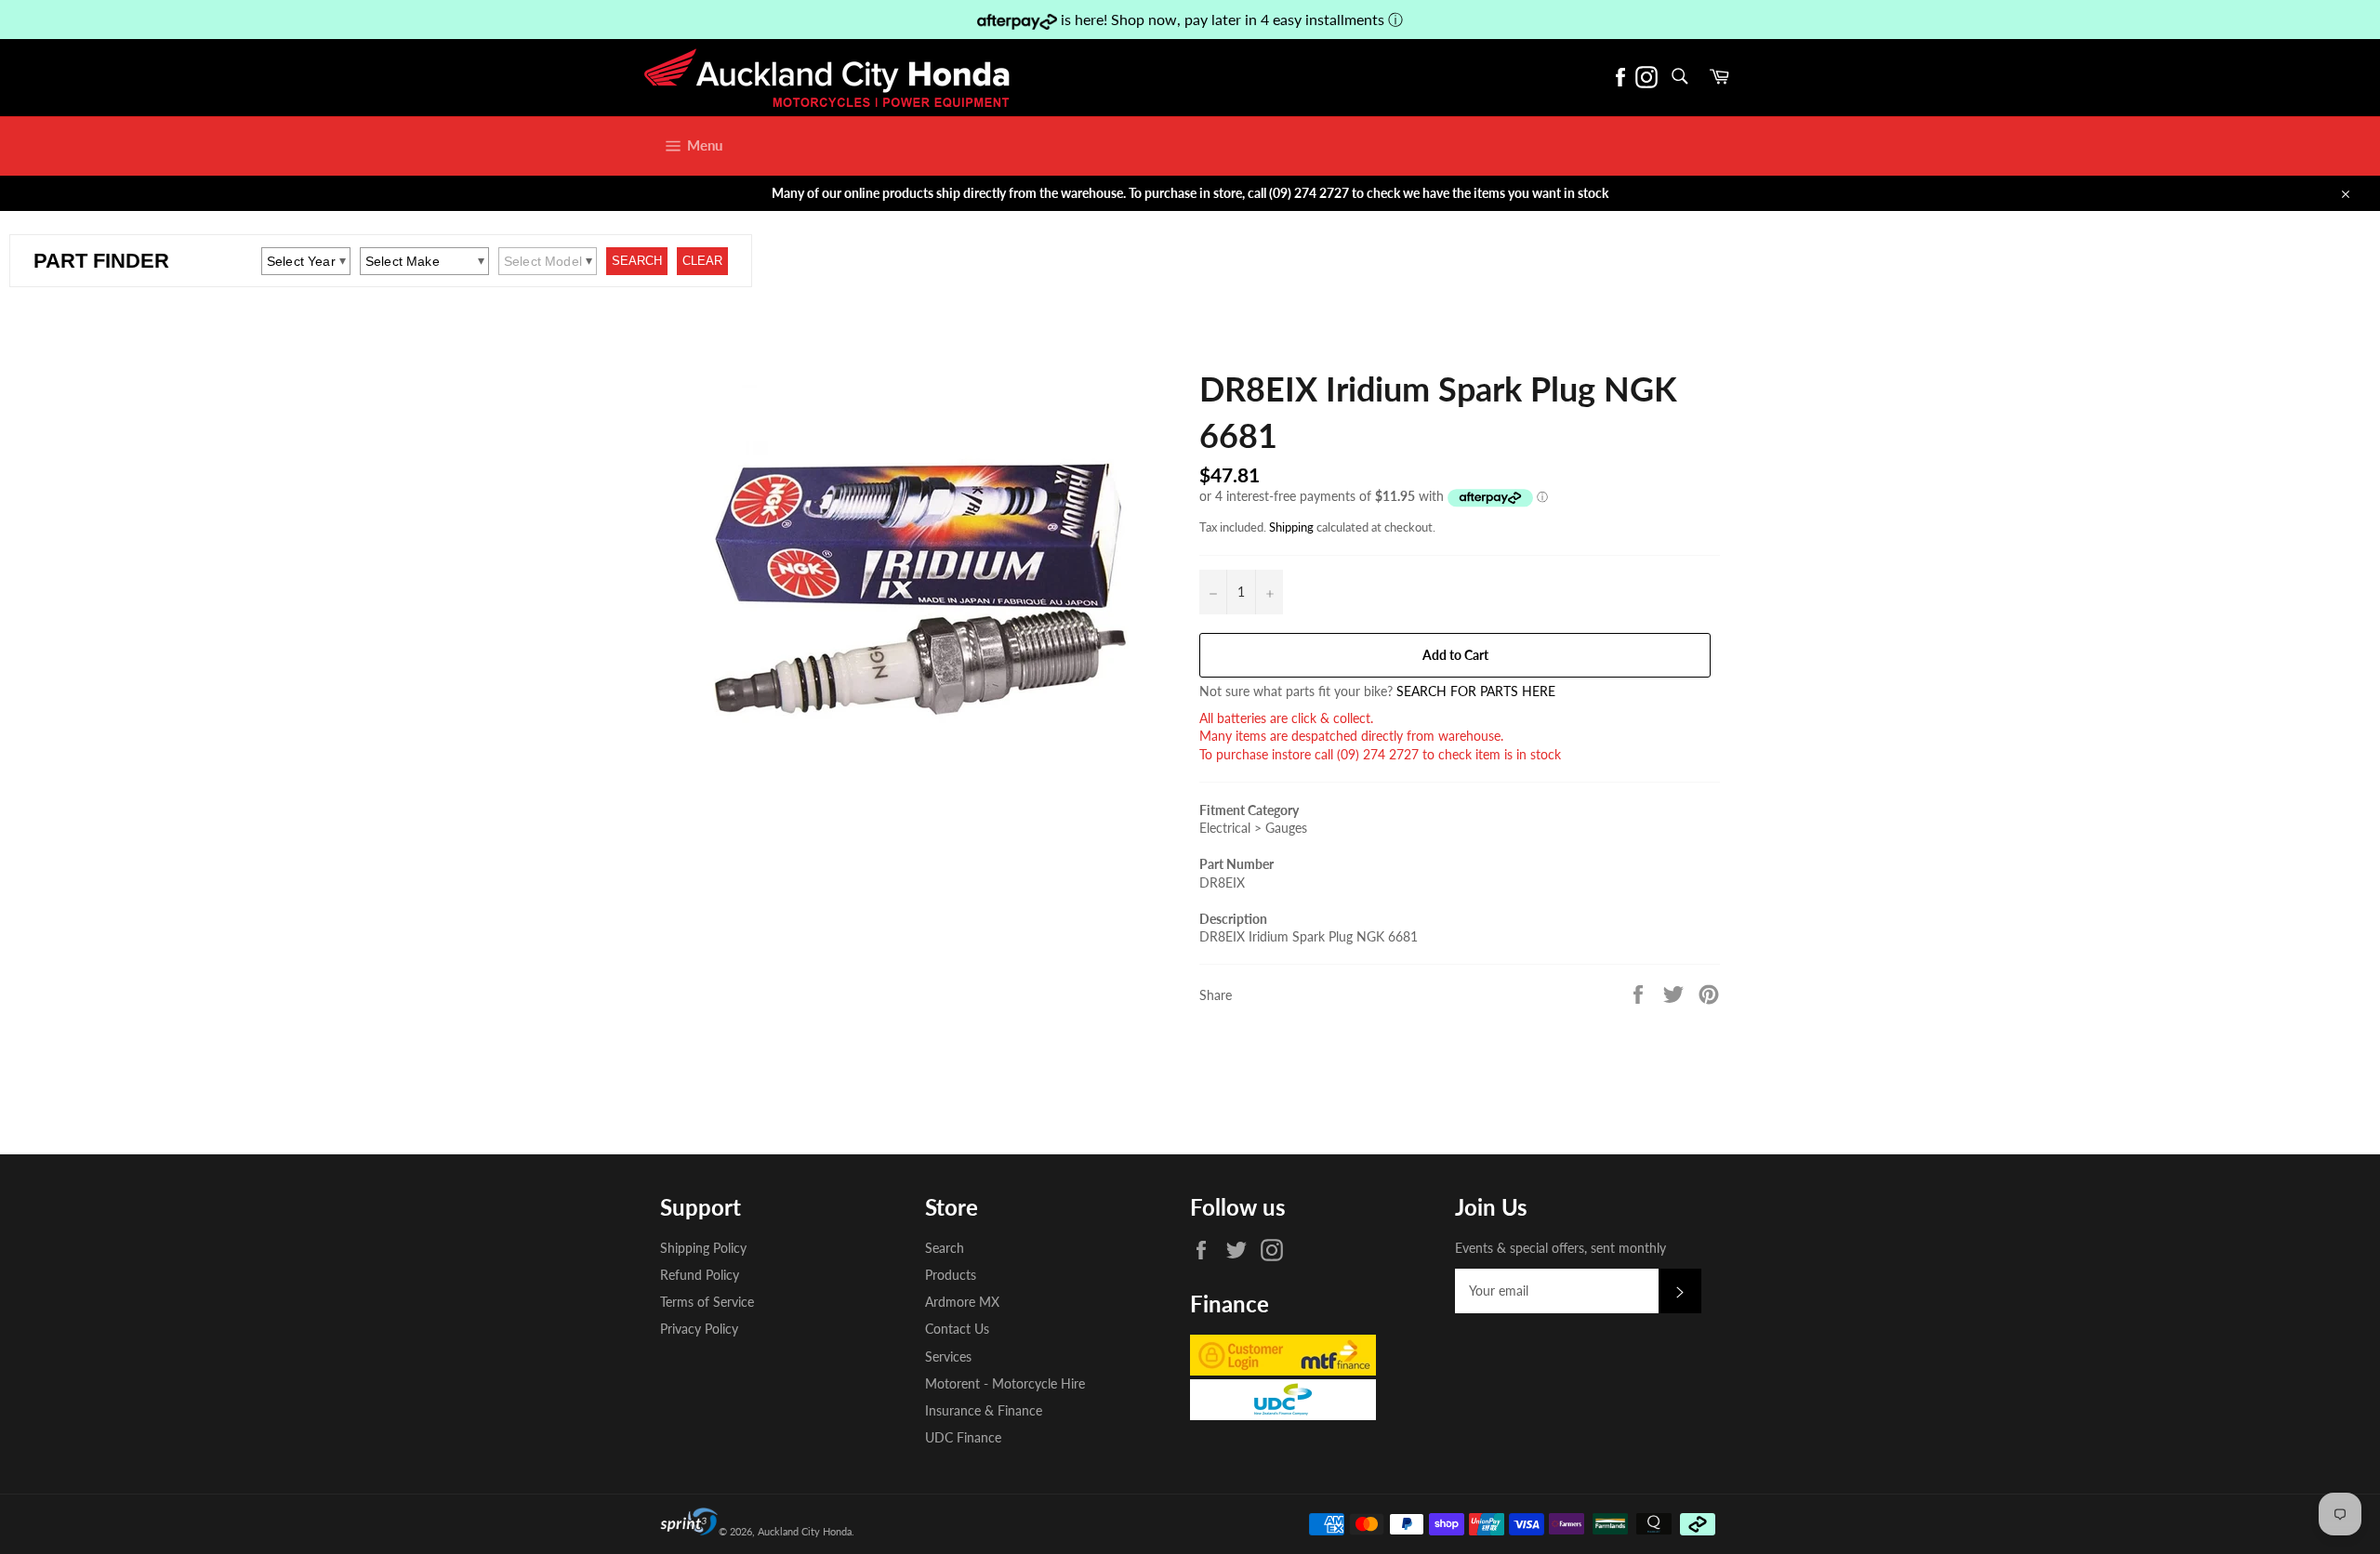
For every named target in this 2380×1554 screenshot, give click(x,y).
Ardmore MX (962, 1302)
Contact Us (957, 1329)
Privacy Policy (699, 1329)
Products (951, 1275)
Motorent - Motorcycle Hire (1005, 1383)
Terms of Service (707, 1302)
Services (948, 1356)
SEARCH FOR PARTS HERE (1476, 691)
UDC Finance (963, 1437)
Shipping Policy (703, 1248)
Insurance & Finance (984, 1410)
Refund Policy (700, 1275)
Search (945, 1248)
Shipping (1291, 527)
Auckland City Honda (805, 1531)
